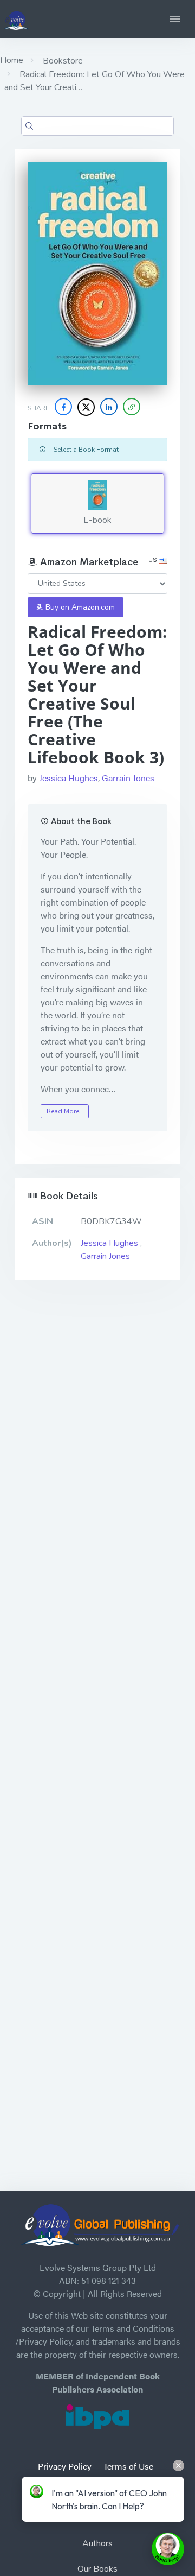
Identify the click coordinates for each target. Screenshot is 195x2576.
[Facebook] (63, 407)
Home (12, 60)
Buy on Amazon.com (79, 607)
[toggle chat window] (168, 2549)
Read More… (65, 1111)
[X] (86, 407)
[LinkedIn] (109, 407)
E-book (97, 520)
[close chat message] (178, 2466)
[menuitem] (97, 2545)
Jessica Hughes (69, 778)
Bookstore (62, 61)
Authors (97, 2543)
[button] (175, 19)
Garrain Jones (128, 778)
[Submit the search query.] (29, 126)
